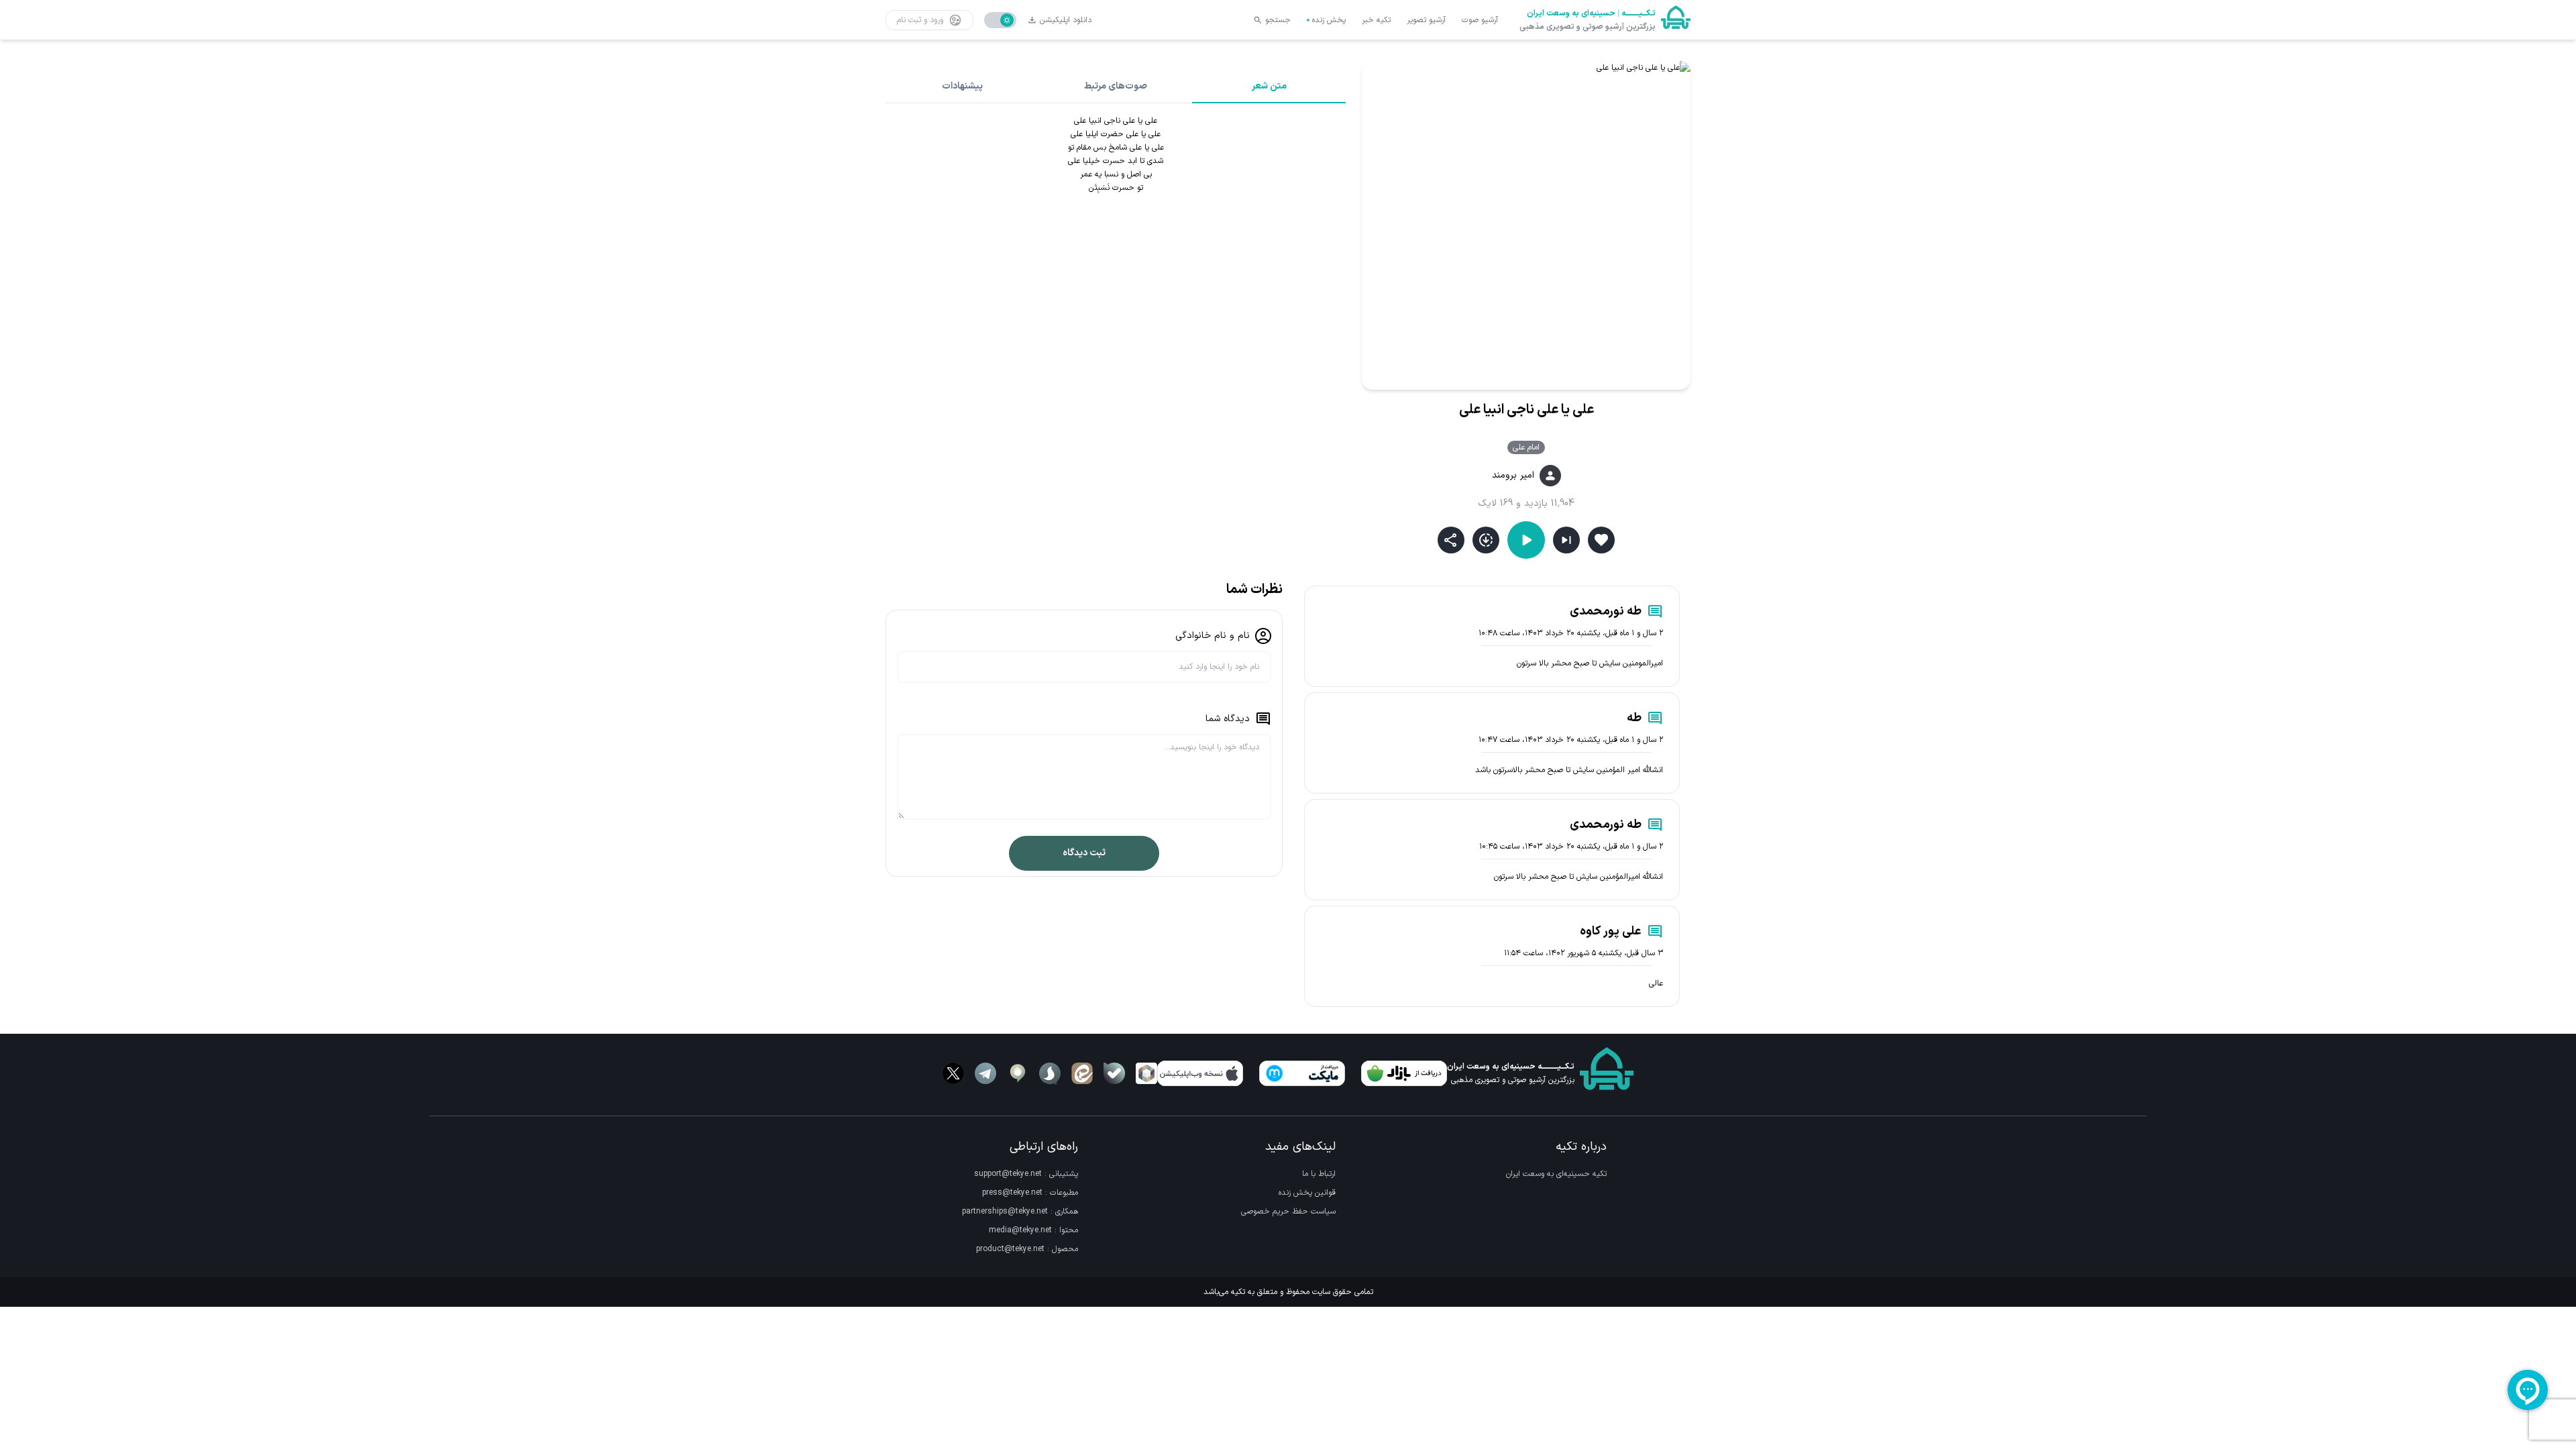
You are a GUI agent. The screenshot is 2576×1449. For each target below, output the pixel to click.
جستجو (1278, 20)
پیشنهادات (962, 86)
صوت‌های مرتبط (1116, 86)
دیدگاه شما (1228, 719)
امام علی (1526, 447)
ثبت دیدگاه (1084, 853)
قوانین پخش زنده (1307, 1193)
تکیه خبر (1376, 20)
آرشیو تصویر (1426, 20)
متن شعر (1269, 86)
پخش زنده (1329, 20)
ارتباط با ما (1319, 1174)
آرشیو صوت (1480, 20)
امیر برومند (1513, 476)
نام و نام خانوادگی (1213, 636)
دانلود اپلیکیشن (1066, 20)
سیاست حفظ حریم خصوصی (1288, 1212)
